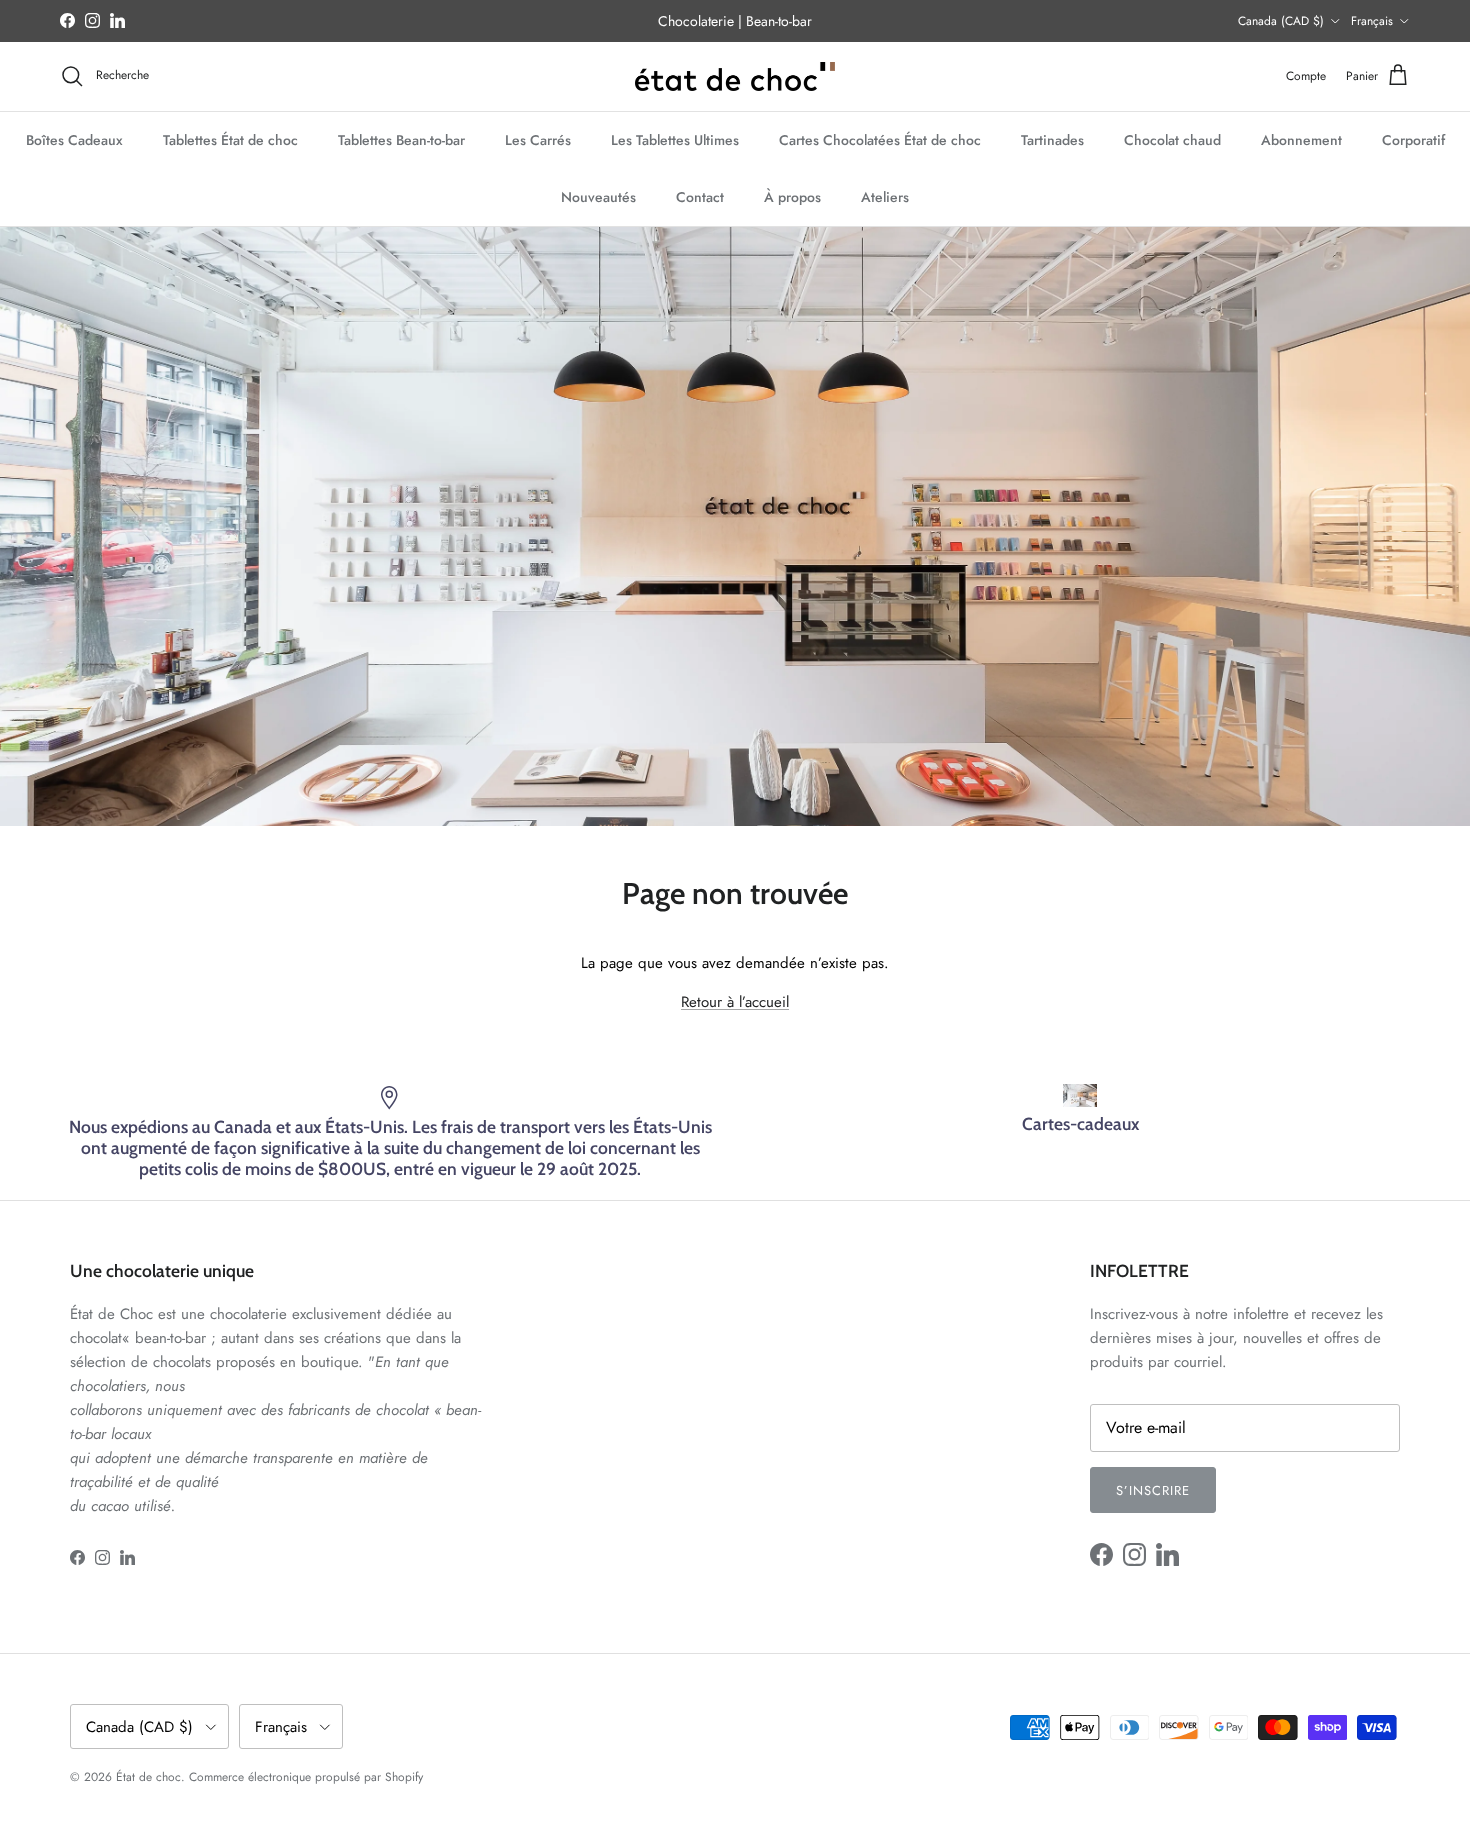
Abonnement (1301, 139)
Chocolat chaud (1172, 139)
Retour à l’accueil (735, 1002)
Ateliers (885, 196)
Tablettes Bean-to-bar (401, 139)
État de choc (148, 1777)
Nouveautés (598, 196)
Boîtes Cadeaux (74, 139)
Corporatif (1413, 139)
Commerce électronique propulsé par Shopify (306, 1777)
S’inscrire (1153, 1490)
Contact (700, 196)
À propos (792, 196)
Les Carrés (538, 139)
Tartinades (1052, 139)
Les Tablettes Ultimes (675, 139)
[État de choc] (735, 76)
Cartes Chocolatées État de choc (880, 139)
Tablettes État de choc (230, 139)
